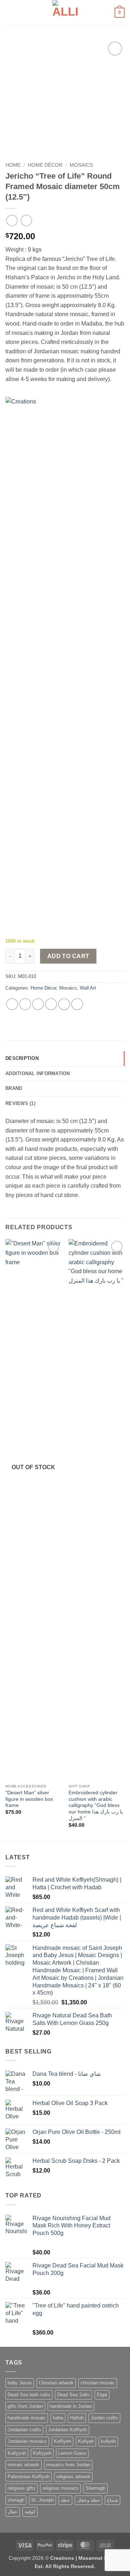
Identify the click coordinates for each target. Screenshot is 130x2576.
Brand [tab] (14, 1088)
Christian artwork (56, 2383)
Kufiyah (86, 2441)
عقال (13, 2512)
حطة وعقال (88, 2500)
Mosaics (81, 165)
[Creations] (51, 668)
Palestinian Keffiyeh (29, 2477)
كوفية (30, 2512)
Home (13, 165)
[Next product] (12, 220)
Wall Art (88, 988)
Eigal (102, 2395)
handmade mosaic (27, 2418)
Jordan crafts (104, 2418)
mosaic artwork (23, 2465)
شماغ (112, 2500)
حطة (65, 2500)
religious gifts (21, 2488)
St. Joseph (42, 2500)
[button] (10, 12)
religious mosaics (60, 2488)
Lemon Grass (72, 2453)
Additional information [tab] (38, 1073)
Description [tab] (22, 1058)
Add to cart (68, 956)
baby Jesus (20, 2383)
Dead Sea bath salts (29, 2395)
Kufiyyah (17, 2453)
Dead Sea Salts (73, 2395)
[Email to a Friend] (51, 1004)
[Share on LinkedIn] (77, 1004)
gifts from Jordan (25, 2406)
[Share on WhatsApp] (12, 1004)
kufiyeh (108, 2441)
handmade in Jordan (71, 2406)
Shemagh (96, 2488)
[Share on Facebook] (25, 1004)
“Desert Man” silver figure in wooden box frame (29, 1799)
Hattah (77, 2418)
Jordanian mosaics (27, 2441)
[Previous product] (26, 220)
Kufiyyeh (42, 2453)
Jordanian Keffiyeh (68, 2430)
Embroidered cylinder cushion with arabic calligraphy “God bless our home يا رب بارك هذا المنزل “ (96, 1806)
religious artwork (73, 2477)
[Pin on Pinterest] (64, 1004)
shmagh (16, 2500)
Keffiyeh (62, 2441)
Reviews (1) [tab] (20, 1103)
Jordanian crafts (24, 2430)
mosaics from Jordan (68, 2465)
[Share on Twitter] (38, 1004)
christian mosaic (98, 2383)
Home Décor (45, 165)
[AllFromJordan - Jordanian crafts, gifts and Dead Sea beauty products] (65, 13)
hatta (58, 2418)
